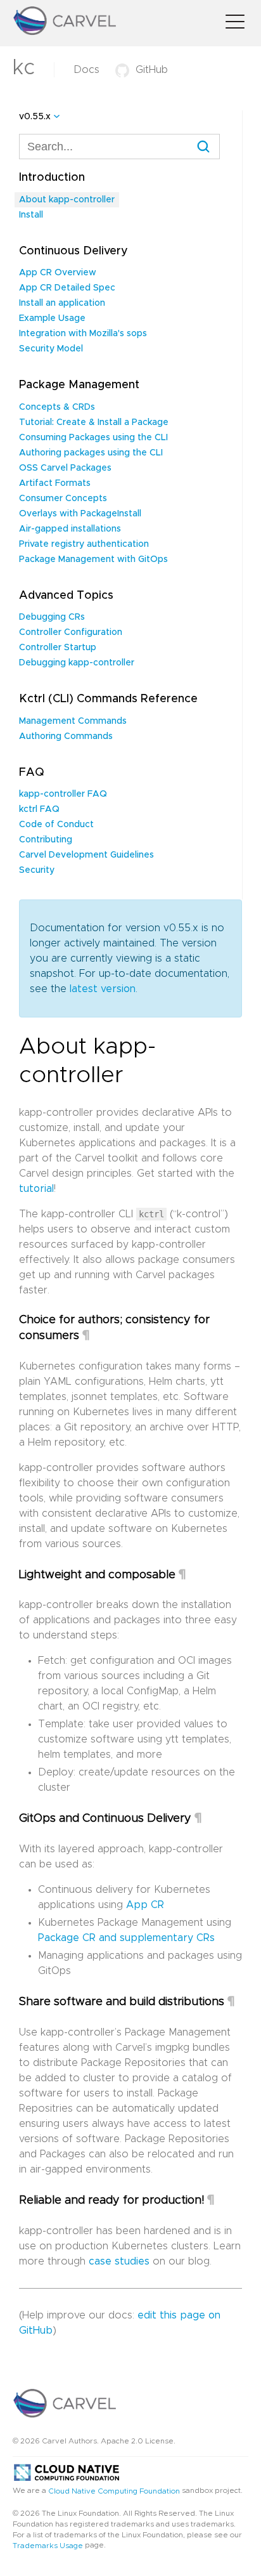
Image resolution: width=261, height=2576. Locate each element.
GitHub (152, 70)
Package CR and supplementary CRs (126, 1938)
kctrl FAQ (39, 809)
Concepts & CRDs (57, 407)
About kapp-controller (67, 200)
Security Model (51, 349)
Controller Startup (58, 648)
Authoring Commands (66, 736)
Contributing (46, 840)
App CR (145, 1905)
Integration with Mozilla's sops (83, 334)
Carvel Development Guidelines (86, 855)
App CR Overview (58, 273)
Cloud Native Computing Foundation (114, 2490)
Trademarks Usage (48, 2546)
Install (31, 215)
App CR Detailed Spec (67, 288)
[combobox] (119, 147)
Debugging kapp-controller (77, 663)
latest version (103, 989)
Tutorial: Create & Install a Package (94, 422)
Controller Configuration (71, 632)
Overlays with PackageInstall (80, 514)
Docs (86, 70)
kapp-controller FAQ (63, 794)
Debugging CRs (52, 617)
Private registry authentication (84, 544)
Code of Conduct (56, 825)
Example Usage (52, 318)
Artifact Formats (55, 483)
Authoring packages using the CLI (91, 453)
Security (37, 870)
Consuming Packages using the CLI (93, 438)
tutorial (36, 1189)
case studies (119, 2261)
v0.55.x (35, 117)
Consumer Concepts (63, 499)
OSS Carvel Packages (65, 468)
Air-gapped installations (70, 529)
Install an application (62, 303)
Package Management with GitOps (93, 559)
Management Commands (73, 721)
